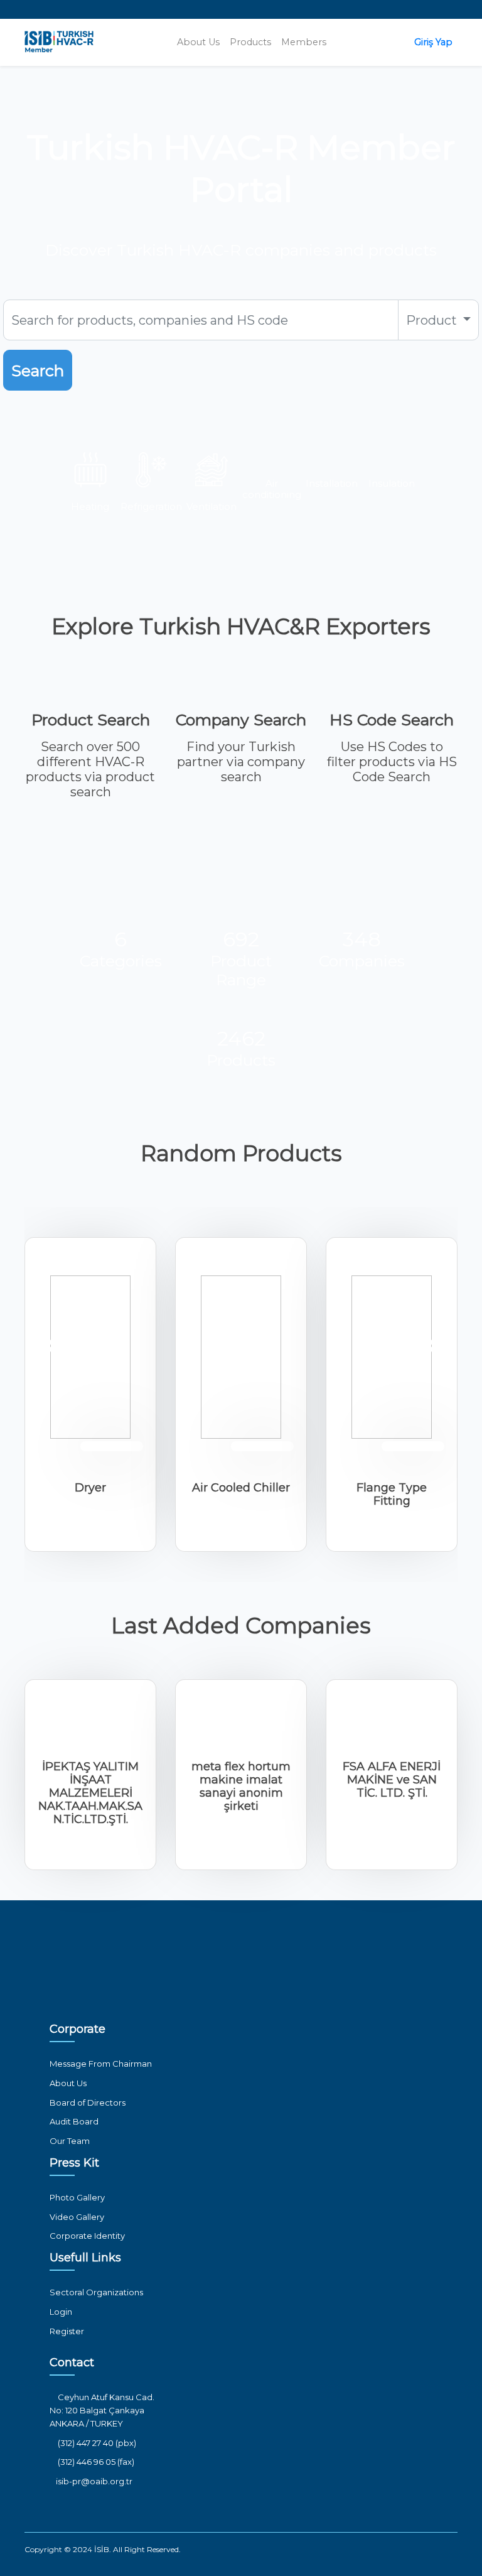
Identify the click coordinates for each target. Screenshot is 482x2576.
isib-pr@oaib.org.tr (94, 2481)
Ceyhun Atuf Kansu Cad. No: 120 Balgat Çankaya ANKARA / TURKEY (102, 2410)
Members (304, 42)
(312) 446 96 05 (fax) (95, 2462)
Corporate (78, 2029)
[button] (49, 1346)
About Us (198, 42)
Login (61, 2312)
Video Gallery (77, 2217)
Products (250, 42)
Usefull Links (85, 2258)
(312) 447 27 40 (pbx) (96, 2443)
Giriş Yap (433, 42)
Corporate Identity (87, 2236)
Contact (72, 2362)
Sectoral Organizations (96, 2292)
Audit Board (74, 2121)
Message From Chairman (101, 2064)
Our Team (70, 2141)
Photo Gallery (77, 2197)
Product (433, 320)
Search (38, 371)
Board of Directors (88, 2102)
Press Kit (74, 2163)
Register (67, 2331)
